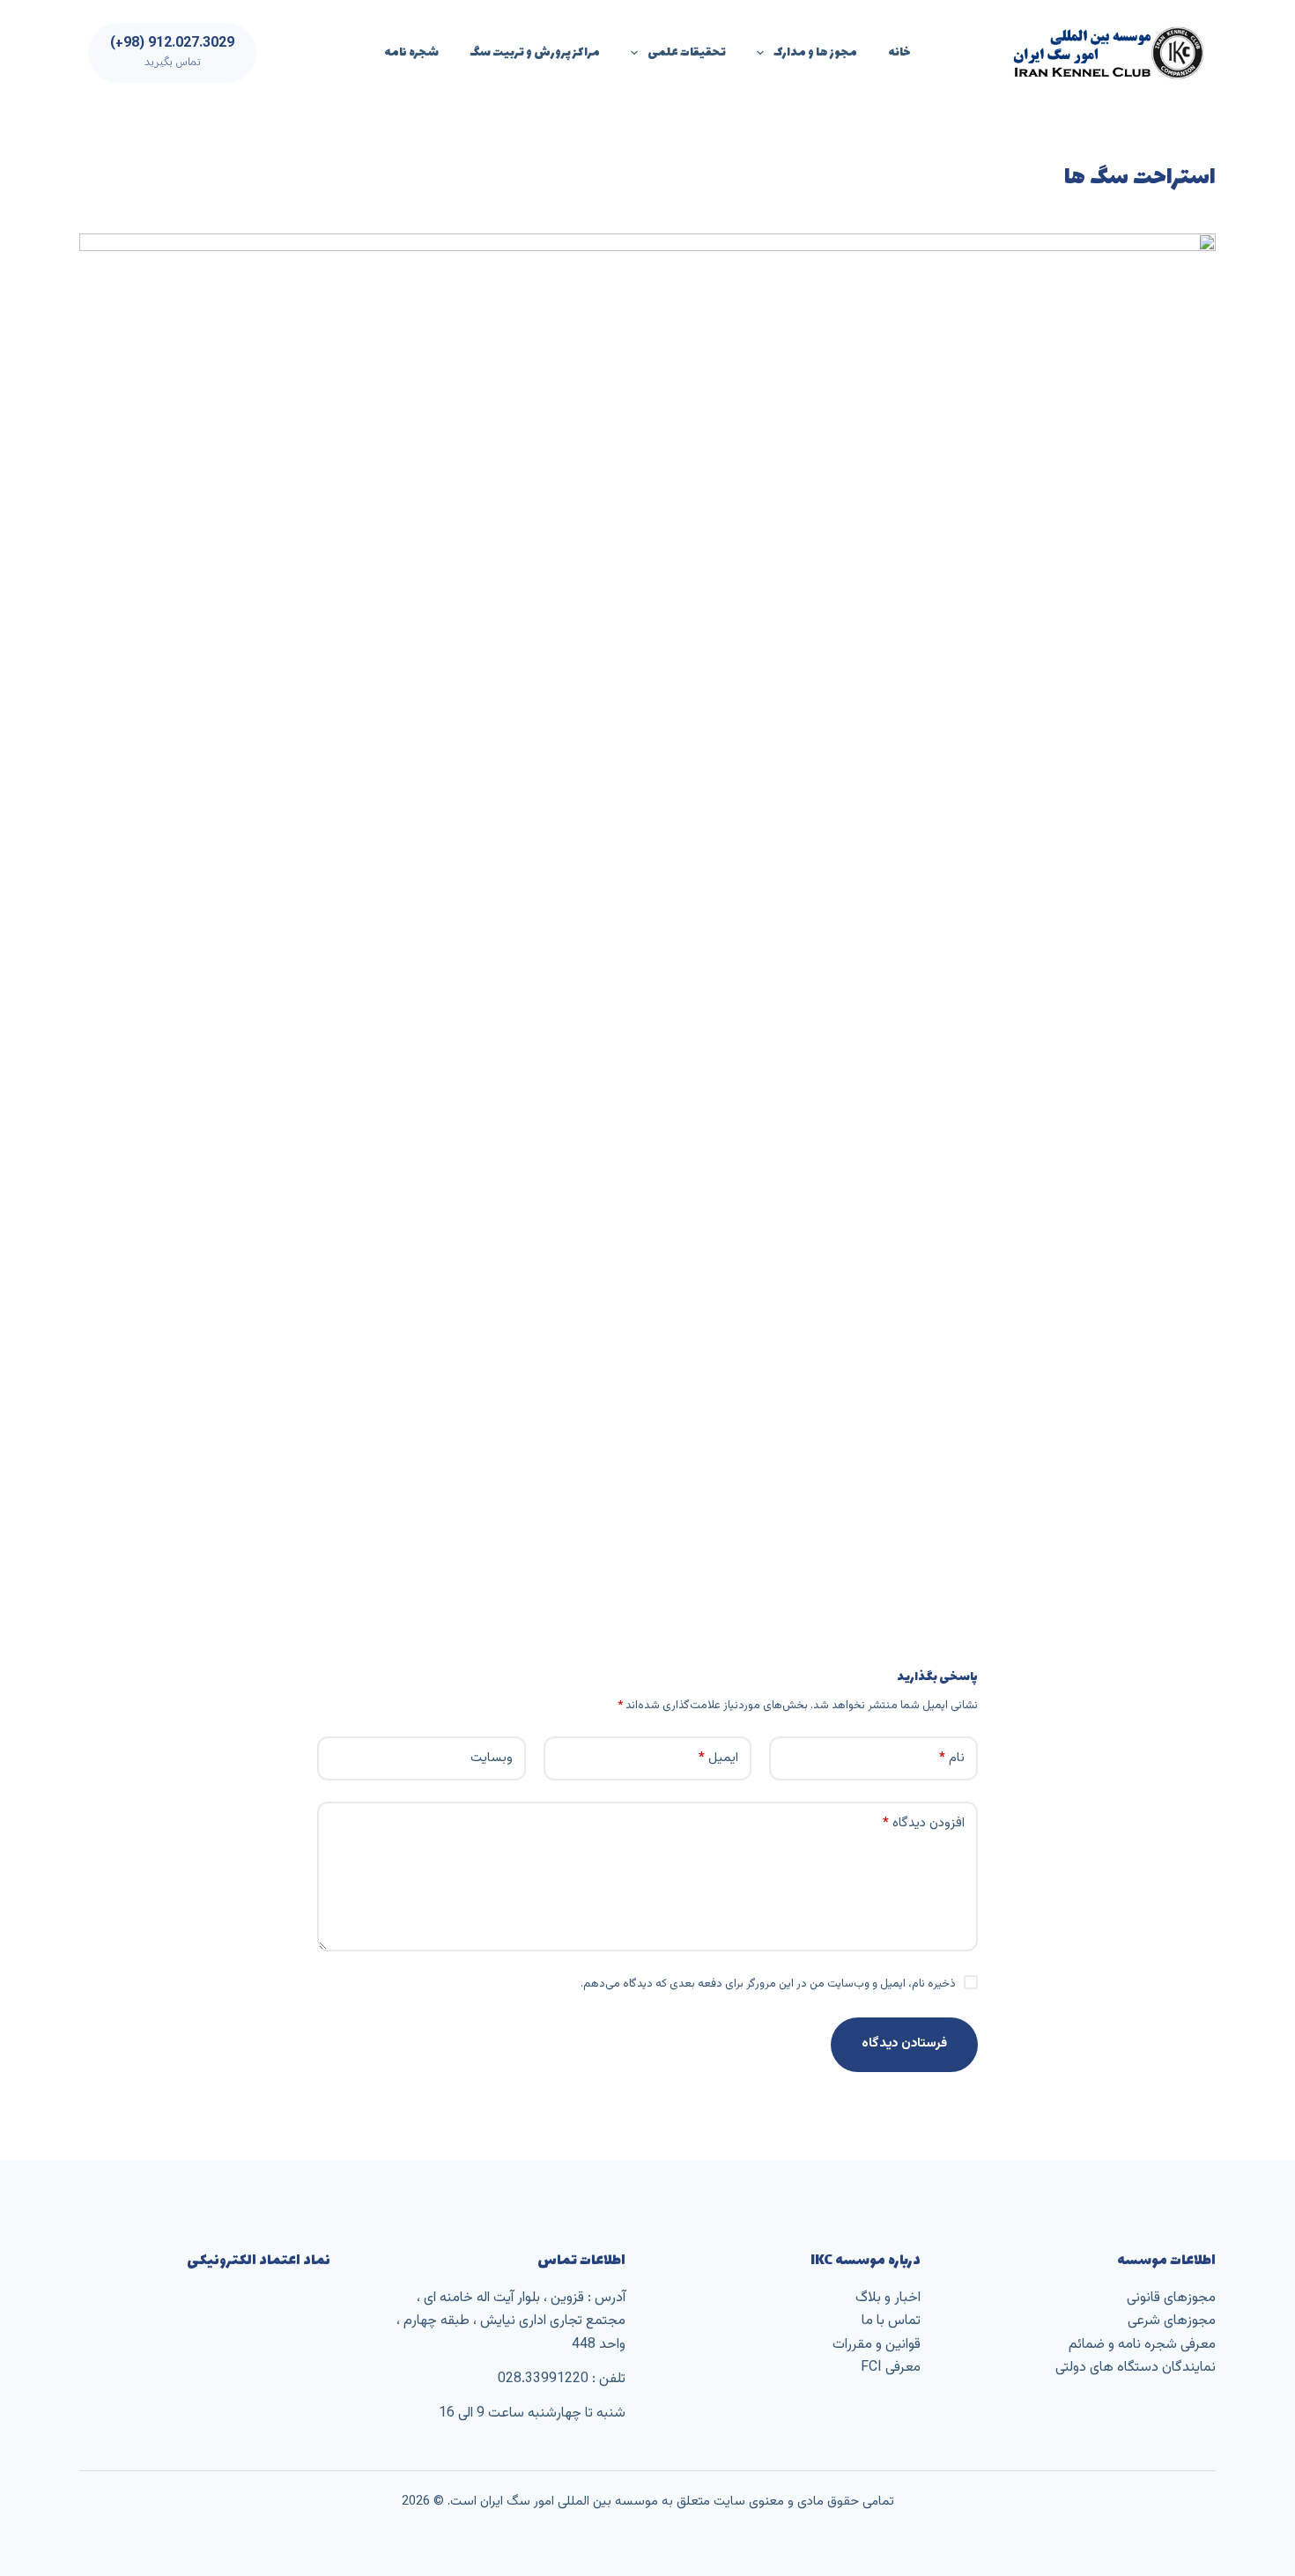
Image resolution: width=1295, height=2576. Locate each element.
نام (952, 1758)
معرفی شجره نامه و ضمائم (1142, 2345)
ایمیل (718, 1758)
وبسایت (492, 1758)
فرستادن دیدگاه (904, 2043)
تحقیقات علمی (687, 52)
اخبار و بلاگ (888, 2298)
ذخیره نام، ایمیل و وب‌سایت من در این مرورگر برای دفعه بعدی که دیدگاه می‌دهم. (768, 1984)
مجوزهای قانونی (1171, 2298)
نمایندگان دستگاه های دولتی (1136, 2368)
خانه (899, 52)
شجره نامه (411, 52)
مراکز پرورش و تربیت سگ (535, 52)
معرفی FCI (891, 2368)
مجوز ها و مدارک (815, 52)
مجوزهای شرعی (1172, 2321)
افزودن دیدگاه (924, 1823)
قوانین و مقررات (877, 2345)
